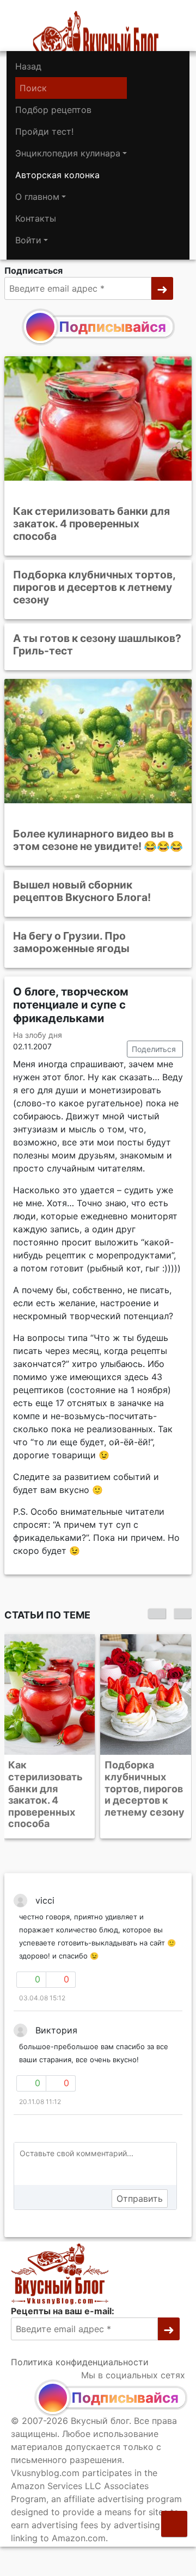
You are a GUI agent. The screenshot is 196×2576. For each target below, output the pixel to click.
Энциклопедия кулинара (68, 153)
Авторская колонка (57, 175)
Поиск (33, 88)
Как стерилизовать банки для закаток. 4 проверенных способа (91, 524)
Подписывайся (112, 327)
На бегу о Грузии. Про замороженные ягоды (71, 942)
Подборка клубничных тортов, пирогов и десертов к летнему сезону (94, 587)
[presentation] (157, 1614)
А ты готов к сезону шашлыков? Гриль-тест (97, 644)
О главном (37, 197)
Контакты (36, 218)
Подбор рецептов (53, 110)
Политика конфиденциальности (80, 2362)
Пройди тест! (44, 131)
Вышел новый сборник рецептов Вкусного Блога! (82, 891)
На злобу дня (38, 1035)
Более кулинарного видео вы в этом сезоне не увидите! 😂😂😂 (98, 840)
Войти (28, 240)
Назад (28, 66)
